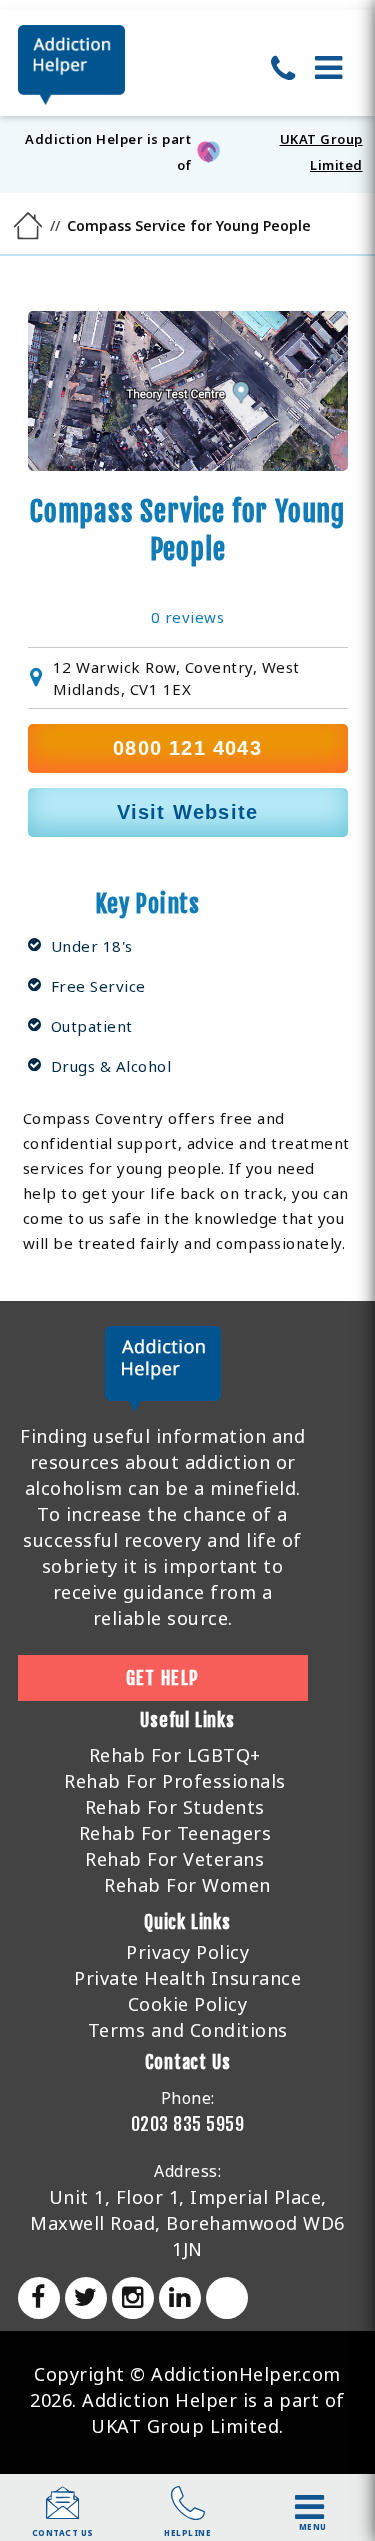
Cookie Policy (188, 2004)
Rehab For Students (175, 1807)
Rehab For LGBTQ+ (175, 1755)
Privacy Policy (187, 1952)
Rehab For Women (187, 1885)
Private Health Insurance (187, 1978)
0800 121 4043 (187, 748)
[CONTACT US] (63, 2513)
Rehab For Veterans (174, 1859)
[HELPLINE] (188, 2513)
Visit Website (188, 812)
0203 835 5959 (188, 2124)
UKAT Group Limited (321, 152)
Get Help (162, 1678)
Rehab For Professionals (175, 1781)
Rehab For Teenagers (175, 1833)
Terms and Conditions (188, 2030)
